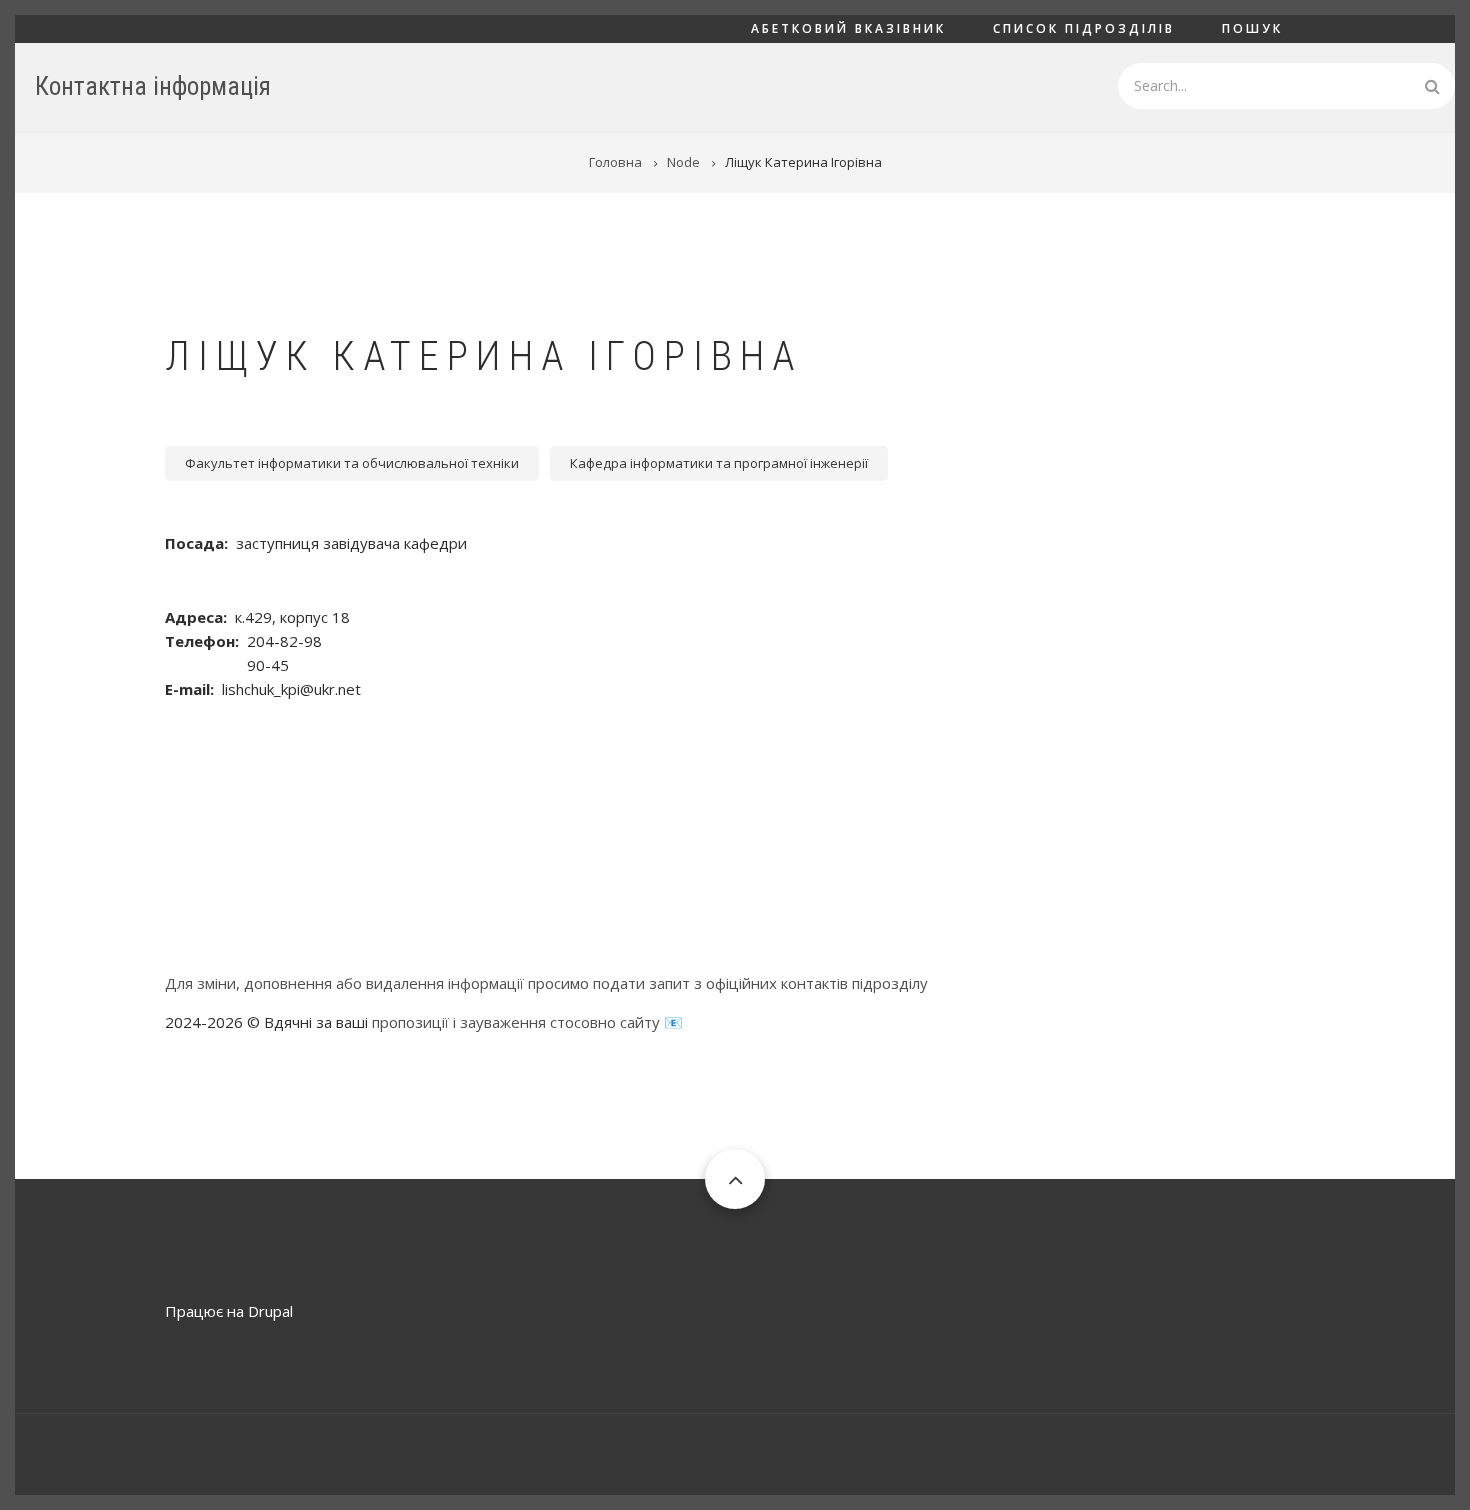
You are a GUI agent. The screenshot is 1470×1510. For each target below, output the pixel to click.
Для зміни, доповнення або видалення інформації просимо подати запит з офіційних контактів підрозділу (546, 983)
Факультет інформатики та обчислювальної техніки (352, 463)
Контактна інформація (153, 86)
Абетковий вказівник (848, 28)
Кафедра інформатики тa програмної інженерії (719, 463)
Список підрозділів (1084, 28)
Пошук (1252, 28)
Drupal (270, 1311)
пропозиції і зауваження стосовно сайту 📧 (527, 1022)
